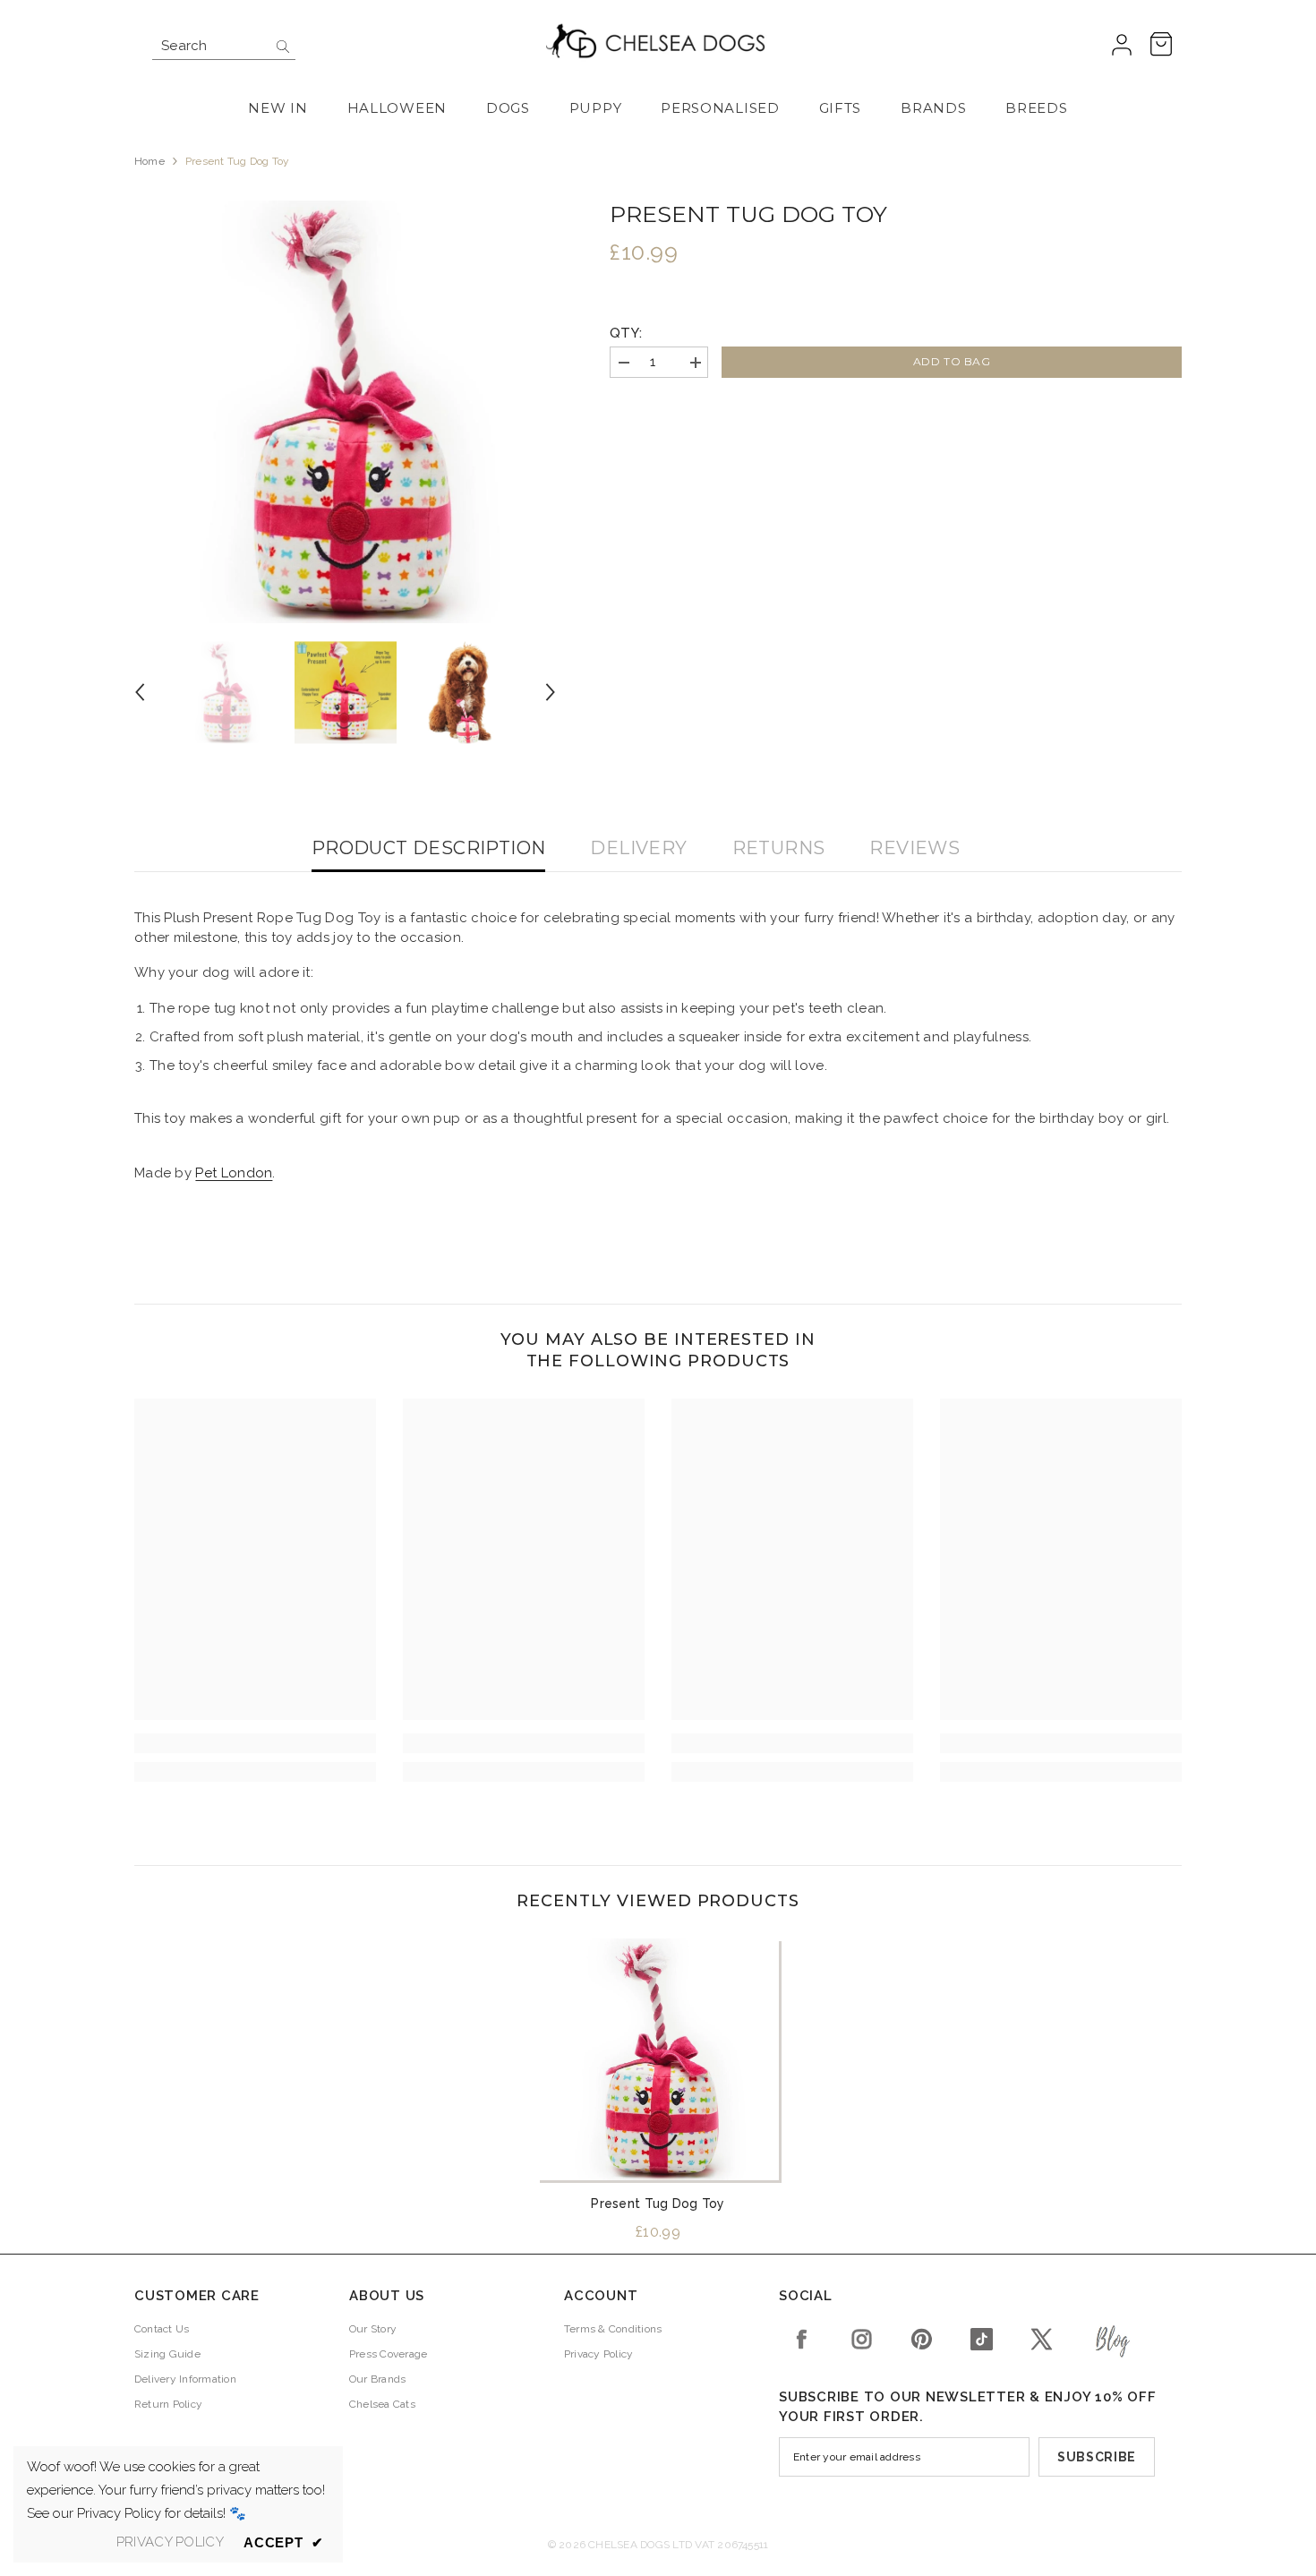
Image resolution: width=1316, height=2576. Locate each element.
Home (150, 161)
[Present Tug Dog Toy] (658, 2059)
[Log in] (1122, 46)
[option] (346, 412)
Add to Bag (952, 361)
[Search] (224, 46)
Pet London (234, 1173)
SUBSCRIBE (1097, 2457)
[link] (255, 1743)
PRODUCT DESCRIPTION (429, 848)
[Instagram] (862, 2339)
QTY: (626, 333)
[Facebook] (802, 2339)
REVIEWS (914, 848)
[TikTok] (982, 2339)
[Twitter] (1042, 2339)
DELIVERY (638, 848)
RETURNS (779, 848)
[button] (140, 692)
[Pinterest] (922, 2339)
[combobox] (210, 46)
